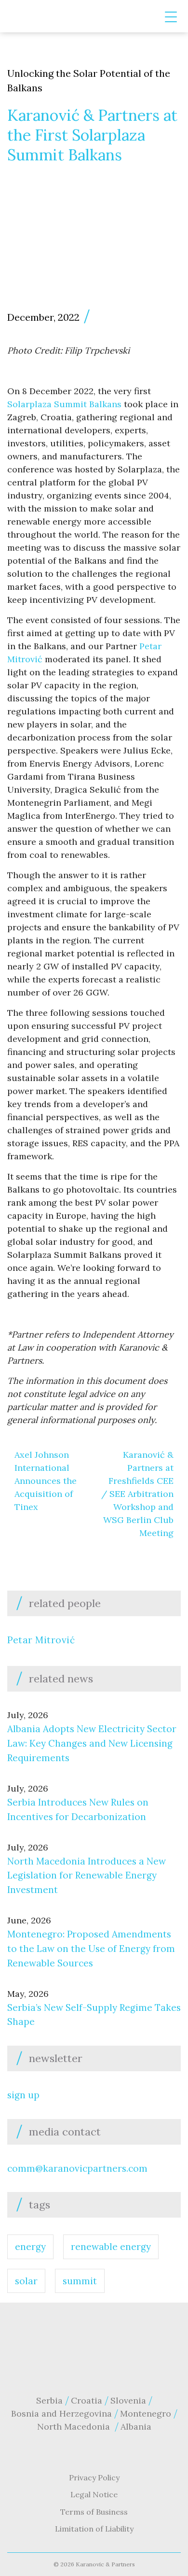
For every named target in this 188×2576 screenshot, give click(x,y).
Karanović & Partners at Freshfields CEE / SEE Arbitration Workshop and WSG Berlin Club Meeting (137, 1494)
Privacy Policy (94, 2477)
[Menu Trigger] (171, 17)
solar (26, 2281)
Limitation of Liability (94, 2529)
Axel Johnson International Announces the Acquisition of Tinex (46, 1481)
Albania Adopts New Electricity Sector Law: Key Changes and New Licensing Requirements (92, 1743)
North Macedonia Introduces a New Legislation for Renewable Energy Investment (87, 1876)
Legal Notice (94, 2494)
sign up (23, 2095)
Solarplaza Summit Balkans (64, 404)
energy (30, 2247)
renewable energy (111, 2247)
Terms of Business (94, 2512)
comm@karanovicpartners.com (77, 2168)
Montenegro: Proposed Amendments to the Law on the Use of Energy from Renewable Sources (91, 1949)
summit (80, 2281)
